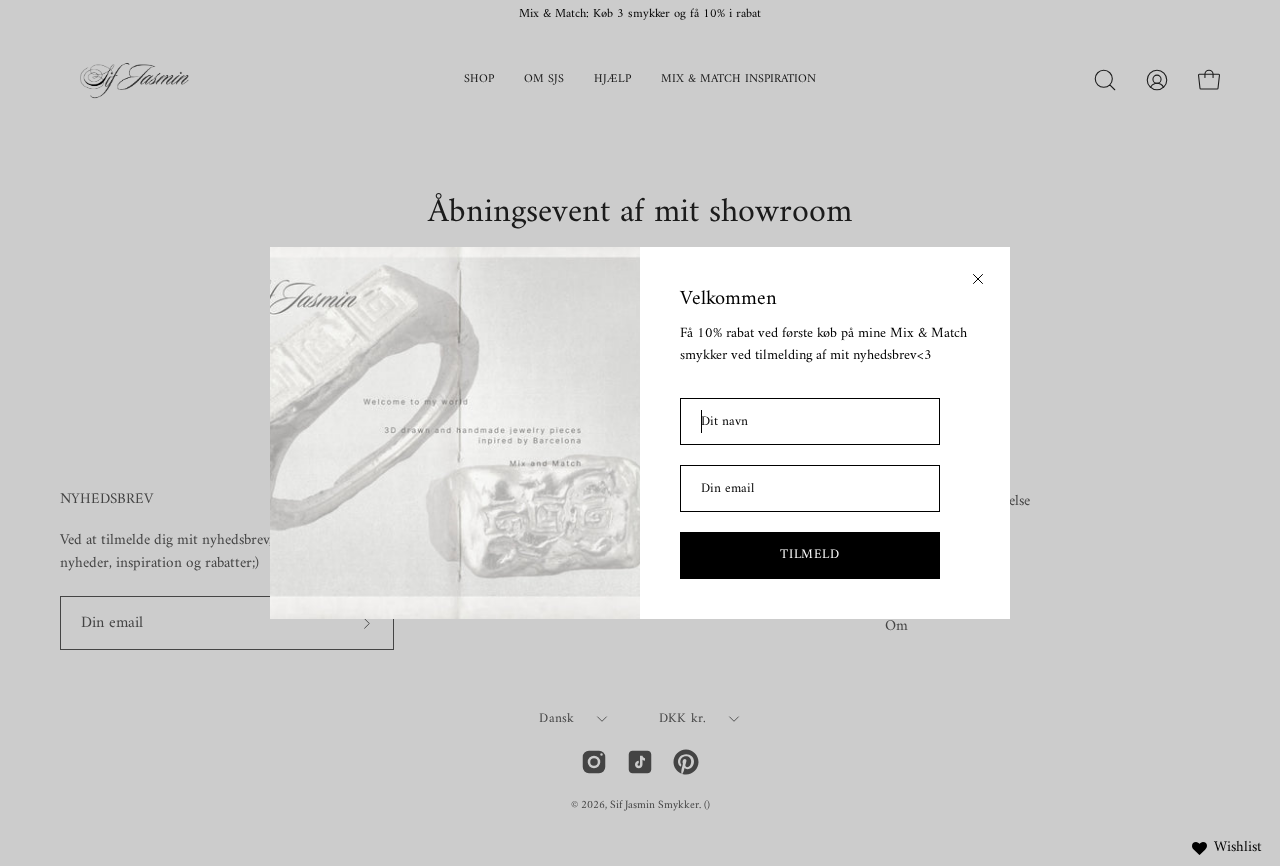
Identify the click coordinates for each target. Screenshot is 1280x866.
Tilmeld (810, 554)
